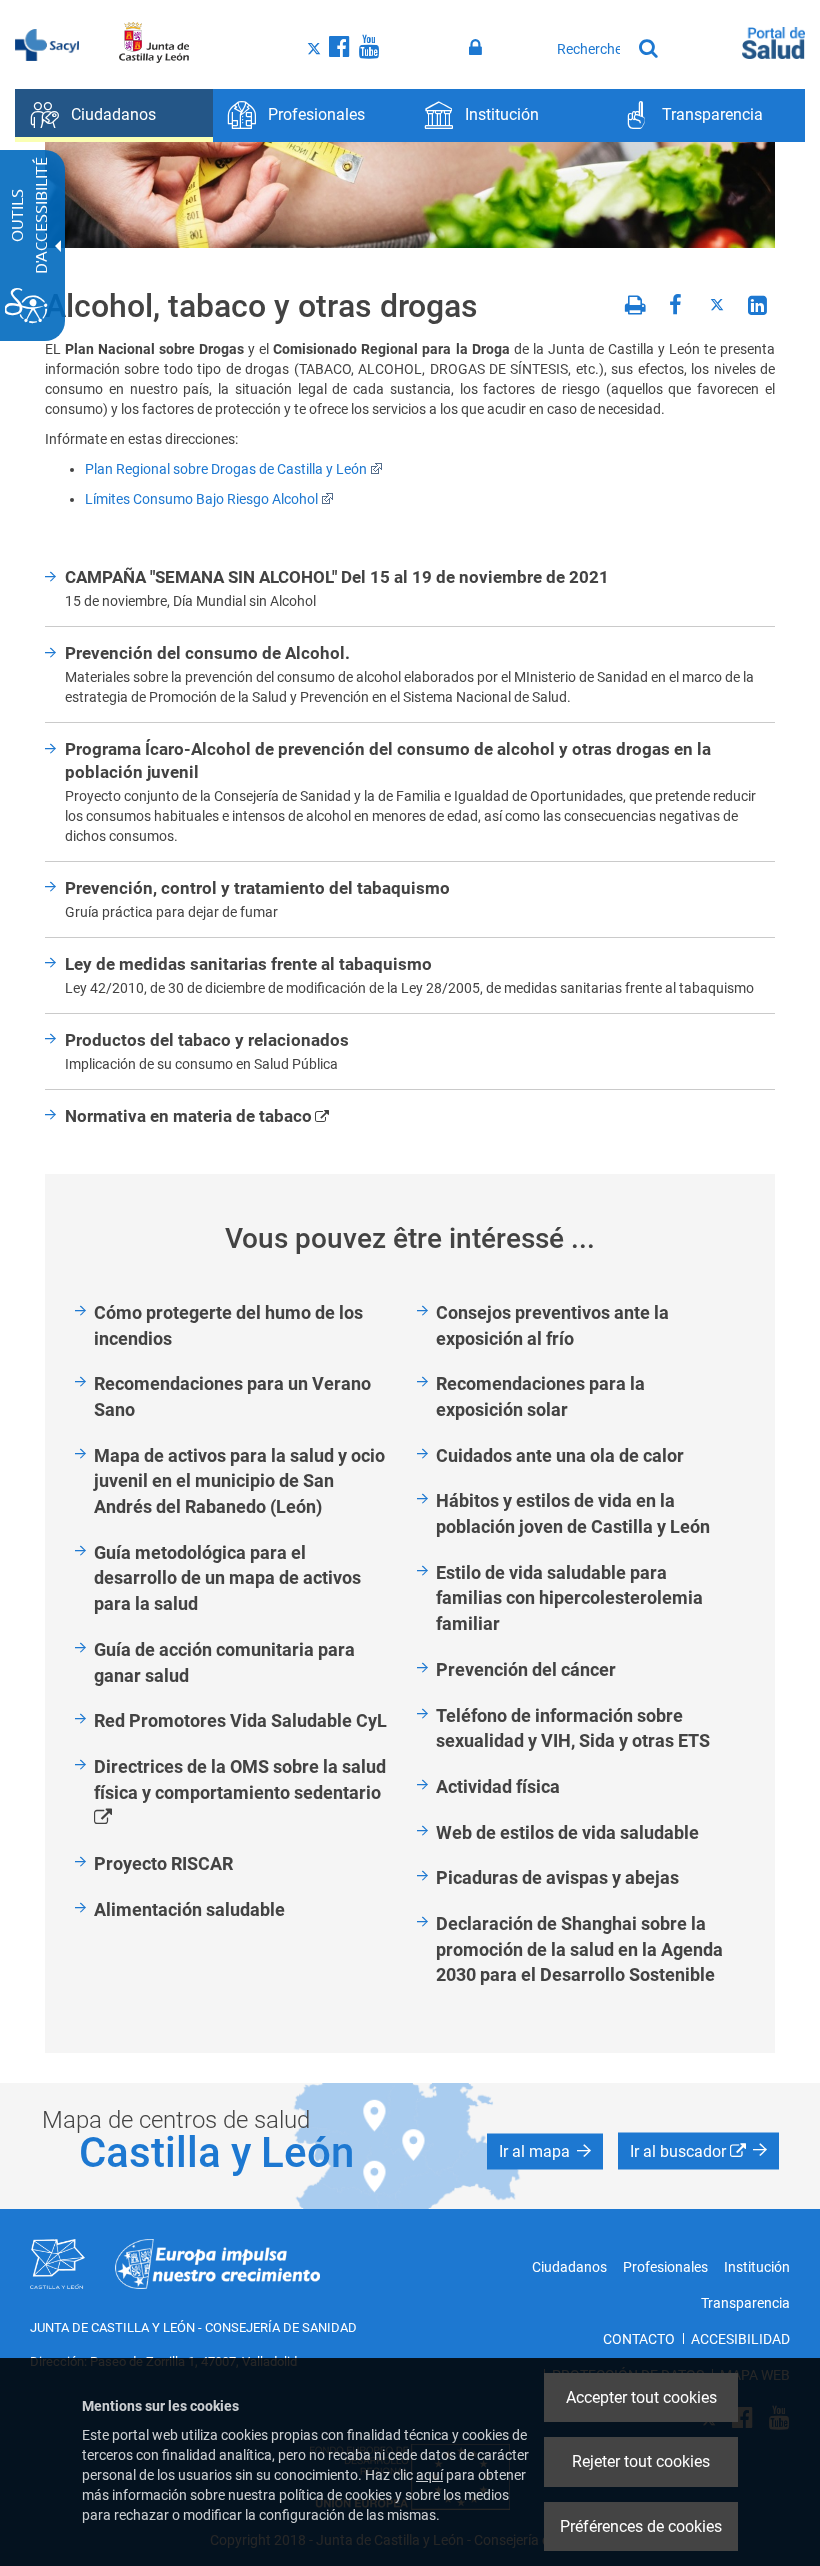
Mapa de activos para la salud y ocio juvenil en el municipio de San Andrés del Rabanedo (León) (239, 1481)
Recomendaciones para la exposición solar (540, 1396)
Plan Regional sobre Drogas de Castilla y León (226, 469)
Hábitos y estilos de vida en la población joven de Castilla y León (573, 1513)
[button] (545, 2152)
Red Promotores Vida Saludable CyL (240, 1720)
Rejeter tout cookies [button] (641, 2461)
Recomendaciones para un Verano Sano (232, 1396)
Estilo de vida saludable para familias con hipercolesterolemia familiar (569, 1598)
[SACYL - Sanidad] (47, 43)
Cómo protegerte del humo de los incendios (228, 1325)
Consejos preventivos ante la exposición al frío (552, 1325)
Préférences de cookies (641, 2526)
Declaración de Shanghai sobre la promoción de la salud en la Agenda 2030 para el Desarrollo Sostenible (579, 1949)
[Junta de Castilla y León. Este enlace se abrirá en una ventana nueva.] (154, 43)
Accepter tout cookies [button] (641, 2397)
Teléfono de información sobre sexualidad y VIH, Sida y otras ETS (573, 1728)
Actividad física (498, 1786)
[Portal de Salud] (773, 41)
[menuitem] (114, 115)
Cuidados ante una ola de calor (560, 1455)
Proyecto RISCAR (163, 1863)
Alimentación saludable (189, 1909)
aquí (429, 2475)
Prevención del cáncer (526, 1669)
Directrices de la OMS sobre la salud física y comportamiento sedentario (248, 1793)
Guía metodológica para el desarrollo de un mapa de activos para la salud (227, 1578)
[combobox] (589, 49)
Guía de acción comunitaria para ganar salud (224, 1662)
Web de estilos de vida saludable (567, 1832)
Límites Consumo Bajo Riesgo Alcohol (201, 499)
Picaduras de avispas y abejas (557, 1877)
